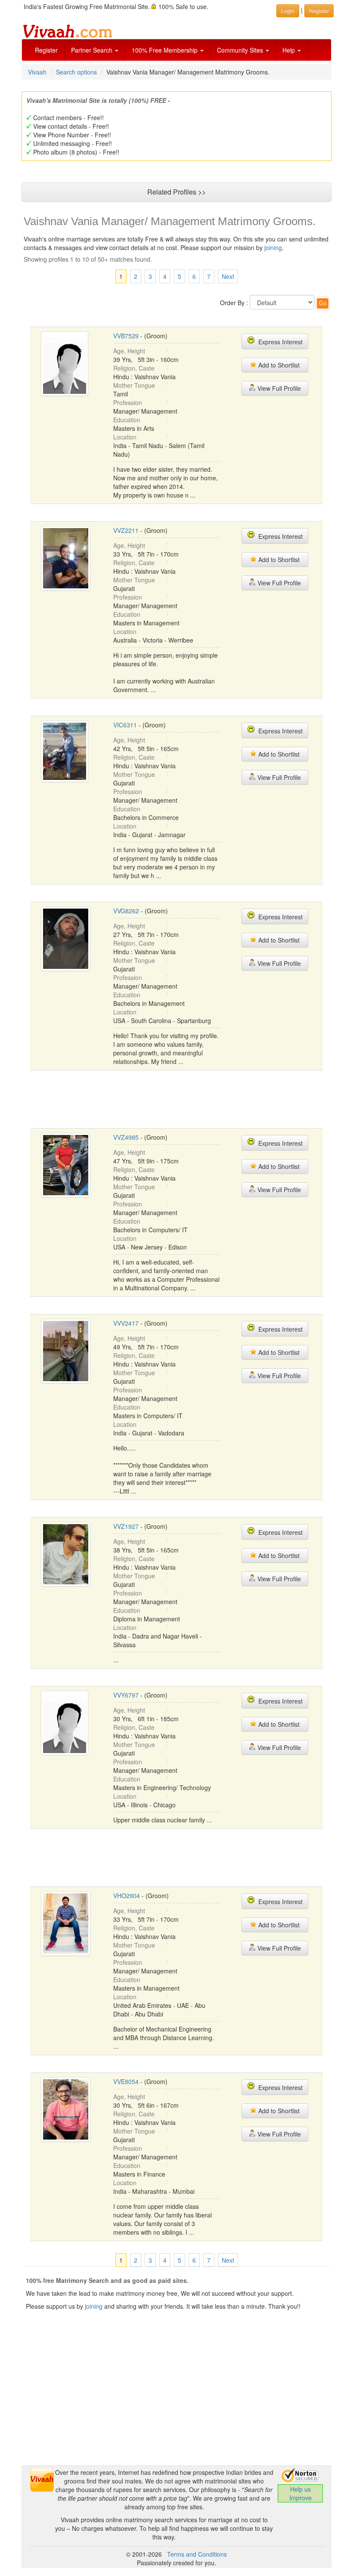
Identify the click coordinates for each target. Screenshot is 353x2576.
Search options (76, 72)
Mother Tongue (134, 385)
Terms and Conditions (197, 2554)
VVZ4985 (126, 1137)
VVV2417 (126, 1323)
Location (125, 437)
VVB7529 (126, 336)
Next (228, 276)
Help (290, 50)
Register (46, 50)
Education (127, 420)
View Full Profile (278, 388)
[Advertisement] (187, 1098)
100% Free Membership (166, 50)
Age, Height (129, 351)
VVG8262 (126, 911)
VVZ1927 (126, 1526)
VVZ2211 (126, 530)
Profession (128, 402)
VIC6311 (125, 725)
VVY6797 (126, 1695)
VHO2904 (127, 1896)
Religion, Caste (134, 368)
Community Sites (241, 50)
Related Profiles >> (176, 192)
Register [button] (319, 11)
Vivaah (37, 72)
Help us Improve (300, 2493)
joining (273, 247)
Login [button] (288, 11)
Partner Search (93, 50)
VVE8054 (126, 2081)
